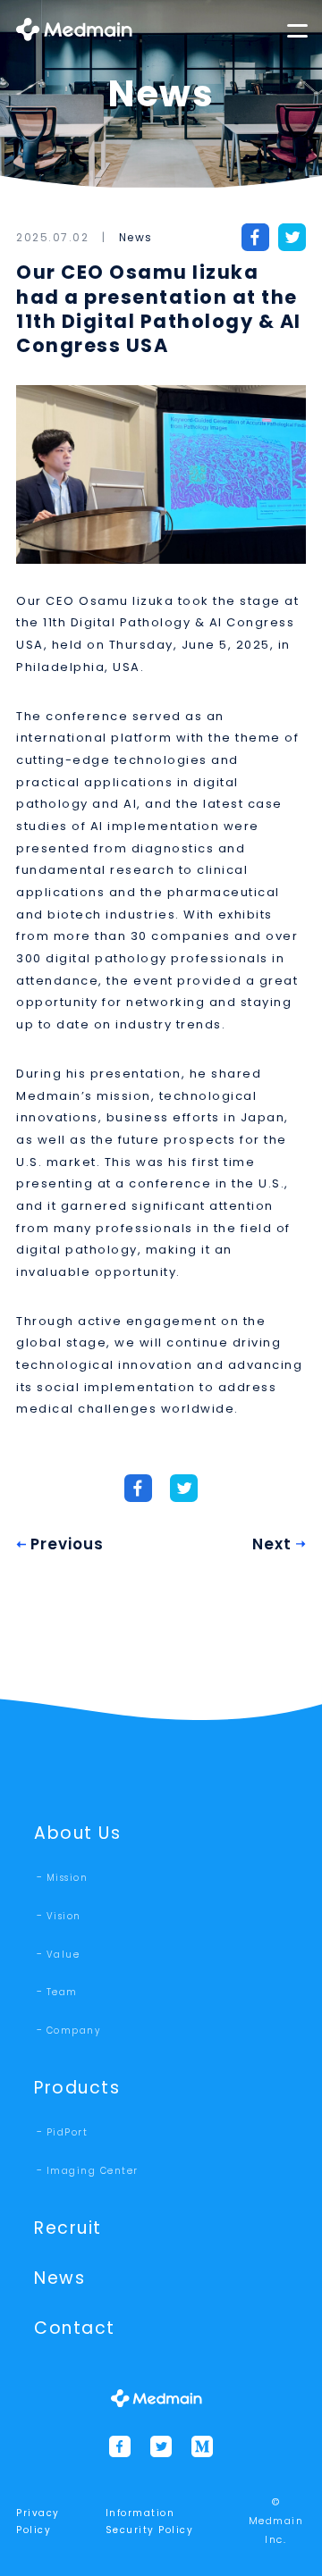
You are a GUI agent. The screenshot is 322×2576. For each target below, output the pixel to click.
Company (74, 2031)
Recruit (68, 2228)
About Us (77, 1833)
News (136, 237)
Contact (75, 2328)
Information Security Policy (150, 2521)
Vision (64, 1916)
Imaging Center (93, 2171)
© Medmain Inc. (276, 2521)
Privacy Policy (38, 2521)
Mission (68, 1878)
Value (64, 1955)
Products (77, 2088)
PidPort (68, 2132)
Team (62, 1992)
